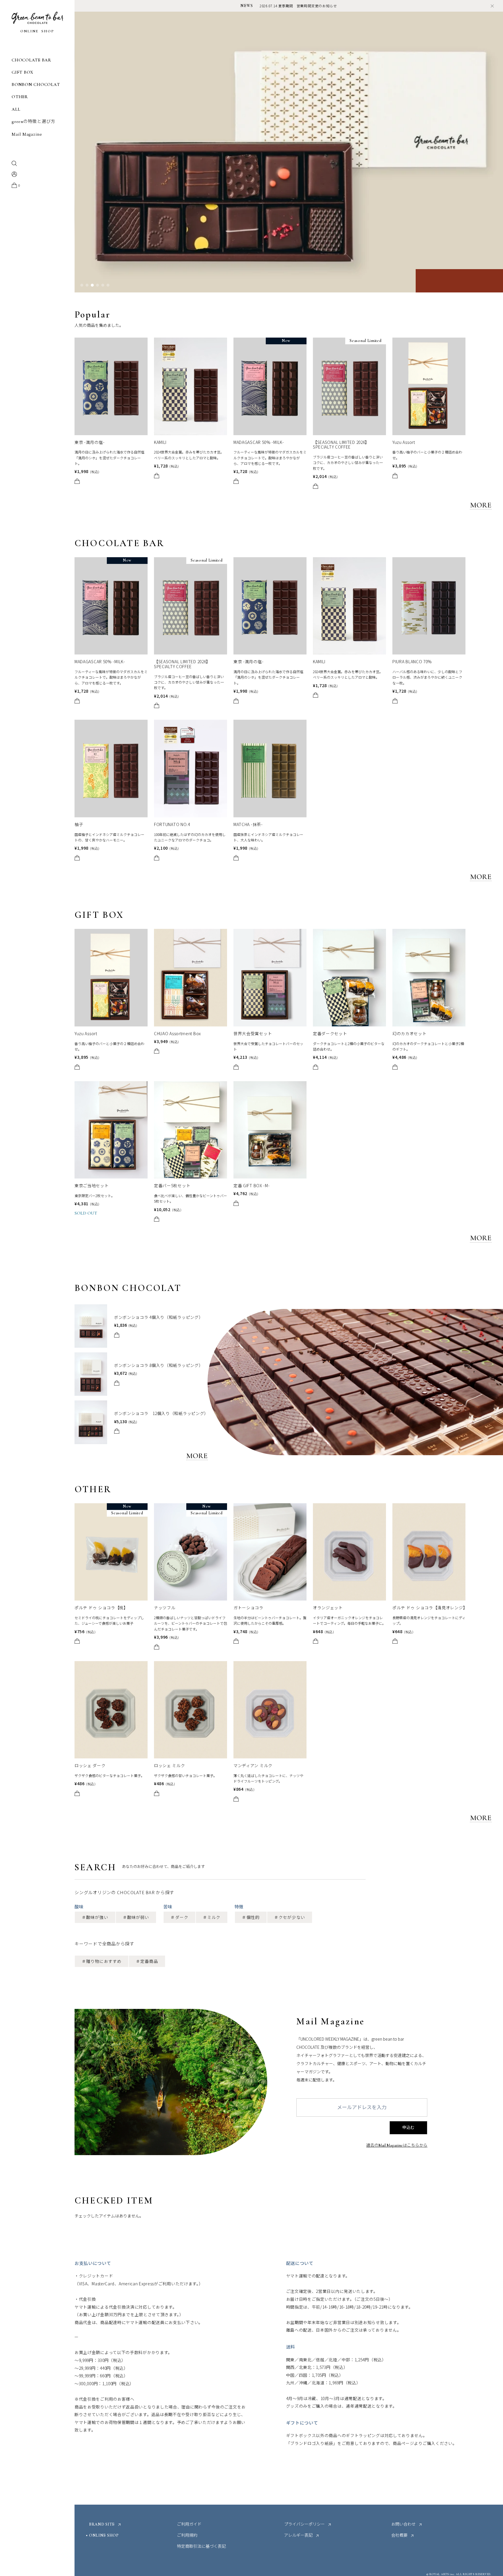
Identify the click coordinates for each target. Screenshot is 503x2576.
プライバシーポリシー (304, 2524)
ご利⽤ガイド (189, 2524)
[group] (289, 152)
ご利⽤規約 (187, 2536)
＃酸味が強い (95, 1917)
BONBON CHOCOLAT (36, 85)
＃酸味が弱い (136, 1917)
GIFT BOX (23, 72)
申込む (408, 2128)
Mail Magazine (27, 134)
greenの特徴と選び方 (33, 122)
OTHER (20, 97)
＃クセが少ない (290, 1917)
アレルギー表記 (298, 2536)
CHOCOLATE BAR (31, 60)
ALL (16, 109)
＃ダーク (179, 1917)
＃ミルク (212, 1917)
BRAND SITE (102, 2524)
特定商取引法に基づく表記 (201, 2547)
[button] (82, 285)
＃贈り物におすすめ (102, 1961)
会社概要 (399, 2536)
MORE (481, 505)
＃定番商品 (147, 1961)
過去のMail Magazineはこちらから (397, 2146)
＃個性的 (251, 1917)
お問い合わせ (403, 2524)
